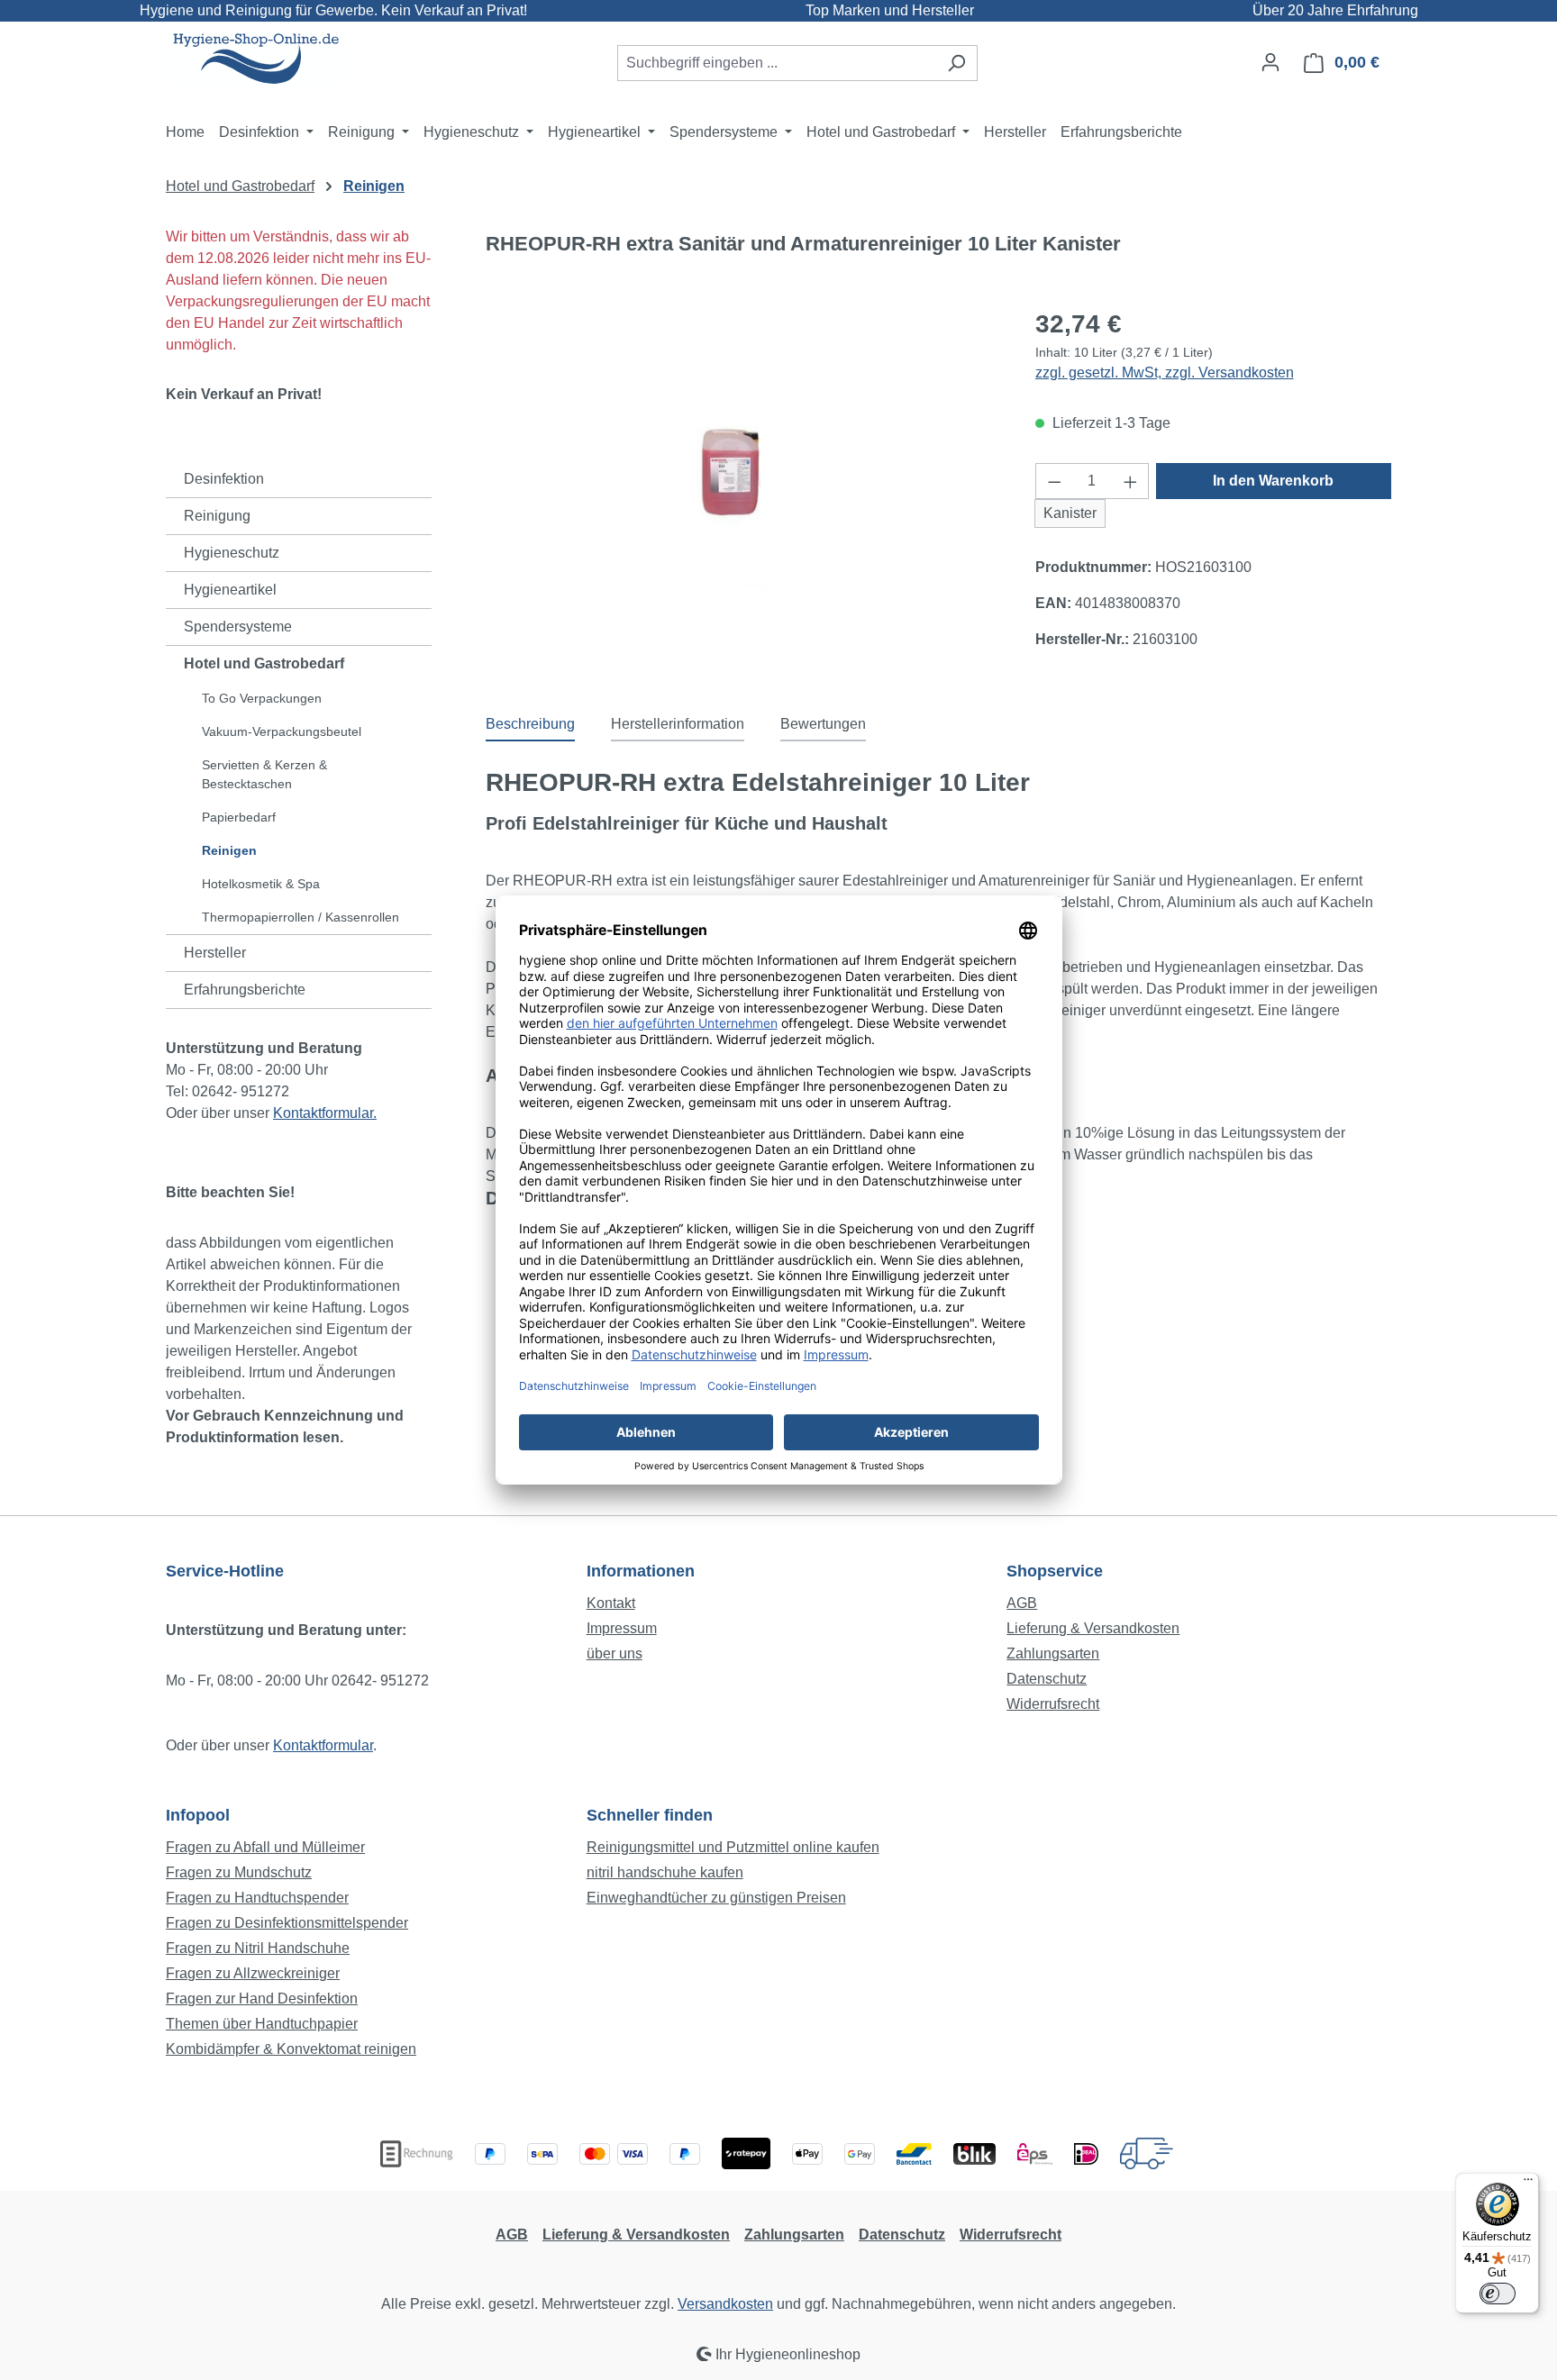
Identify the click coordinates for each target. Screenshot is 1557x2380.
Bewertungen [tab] (823, 724)
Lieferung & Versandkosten (1093, 1628)
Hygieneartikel (230, 590)
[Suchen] (956, 63)
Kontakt (611, 1603)
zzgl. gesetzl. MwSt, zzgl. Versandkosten (1165, 372)
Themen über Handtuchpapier (262, 2024)
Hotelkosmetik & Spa (261, 884)
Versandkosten (725, 2304)
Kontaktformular (323, 1745)
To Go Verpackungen (262, 698)
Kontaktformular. (325, 1113)
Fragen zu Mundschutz (239, 1872)
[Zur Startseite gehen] (256, 59)
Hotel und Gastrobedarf (264, 663)
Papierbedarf (239, 817)
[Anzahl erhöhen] (1131, 481)
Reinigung (217, 516)
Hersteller (215, 953)
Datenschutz (1047, 1679)
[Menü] (1528, 2184)
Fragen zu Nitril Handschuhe (258, 1948)
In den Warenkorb (1273, 481)
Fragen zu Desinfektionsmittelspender (287, 1923)
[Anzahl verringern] (1054, 481)
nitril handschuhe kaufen (665, 1872)
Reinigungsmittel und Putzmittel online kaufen (733, 1847)
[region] (742, 486)
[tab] (530, 725)
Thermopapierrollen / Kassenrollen (300, 917)
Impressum (622, 1628)
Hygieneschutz (232, 553)
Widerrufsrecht (1053, 1704)
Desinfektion (224, 479)
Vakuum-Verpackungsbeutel (282, 731)
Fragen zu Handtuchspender (257, 1898)
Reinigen (229, 850)
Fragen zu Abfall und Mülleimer (265, 1847)
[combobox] (777, 63)
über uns (615, 1653)
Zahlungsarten (1053, 1653)
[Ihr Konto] (1270, 62)
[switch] (1498, 2294)
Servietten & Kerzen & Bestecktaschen (264, 774)
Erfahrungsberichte (245, 990)
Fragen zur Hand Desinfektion (262, 1998)
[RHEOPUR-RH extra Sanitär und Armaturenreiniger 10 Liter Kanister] (742, 485)
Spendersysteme (238, 627)
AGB (1022, 1603)
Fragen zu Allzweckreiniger (253, 1973)
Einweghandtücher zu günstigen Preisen (716, 1898)
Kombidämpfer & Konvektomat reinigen (291, 2049)
